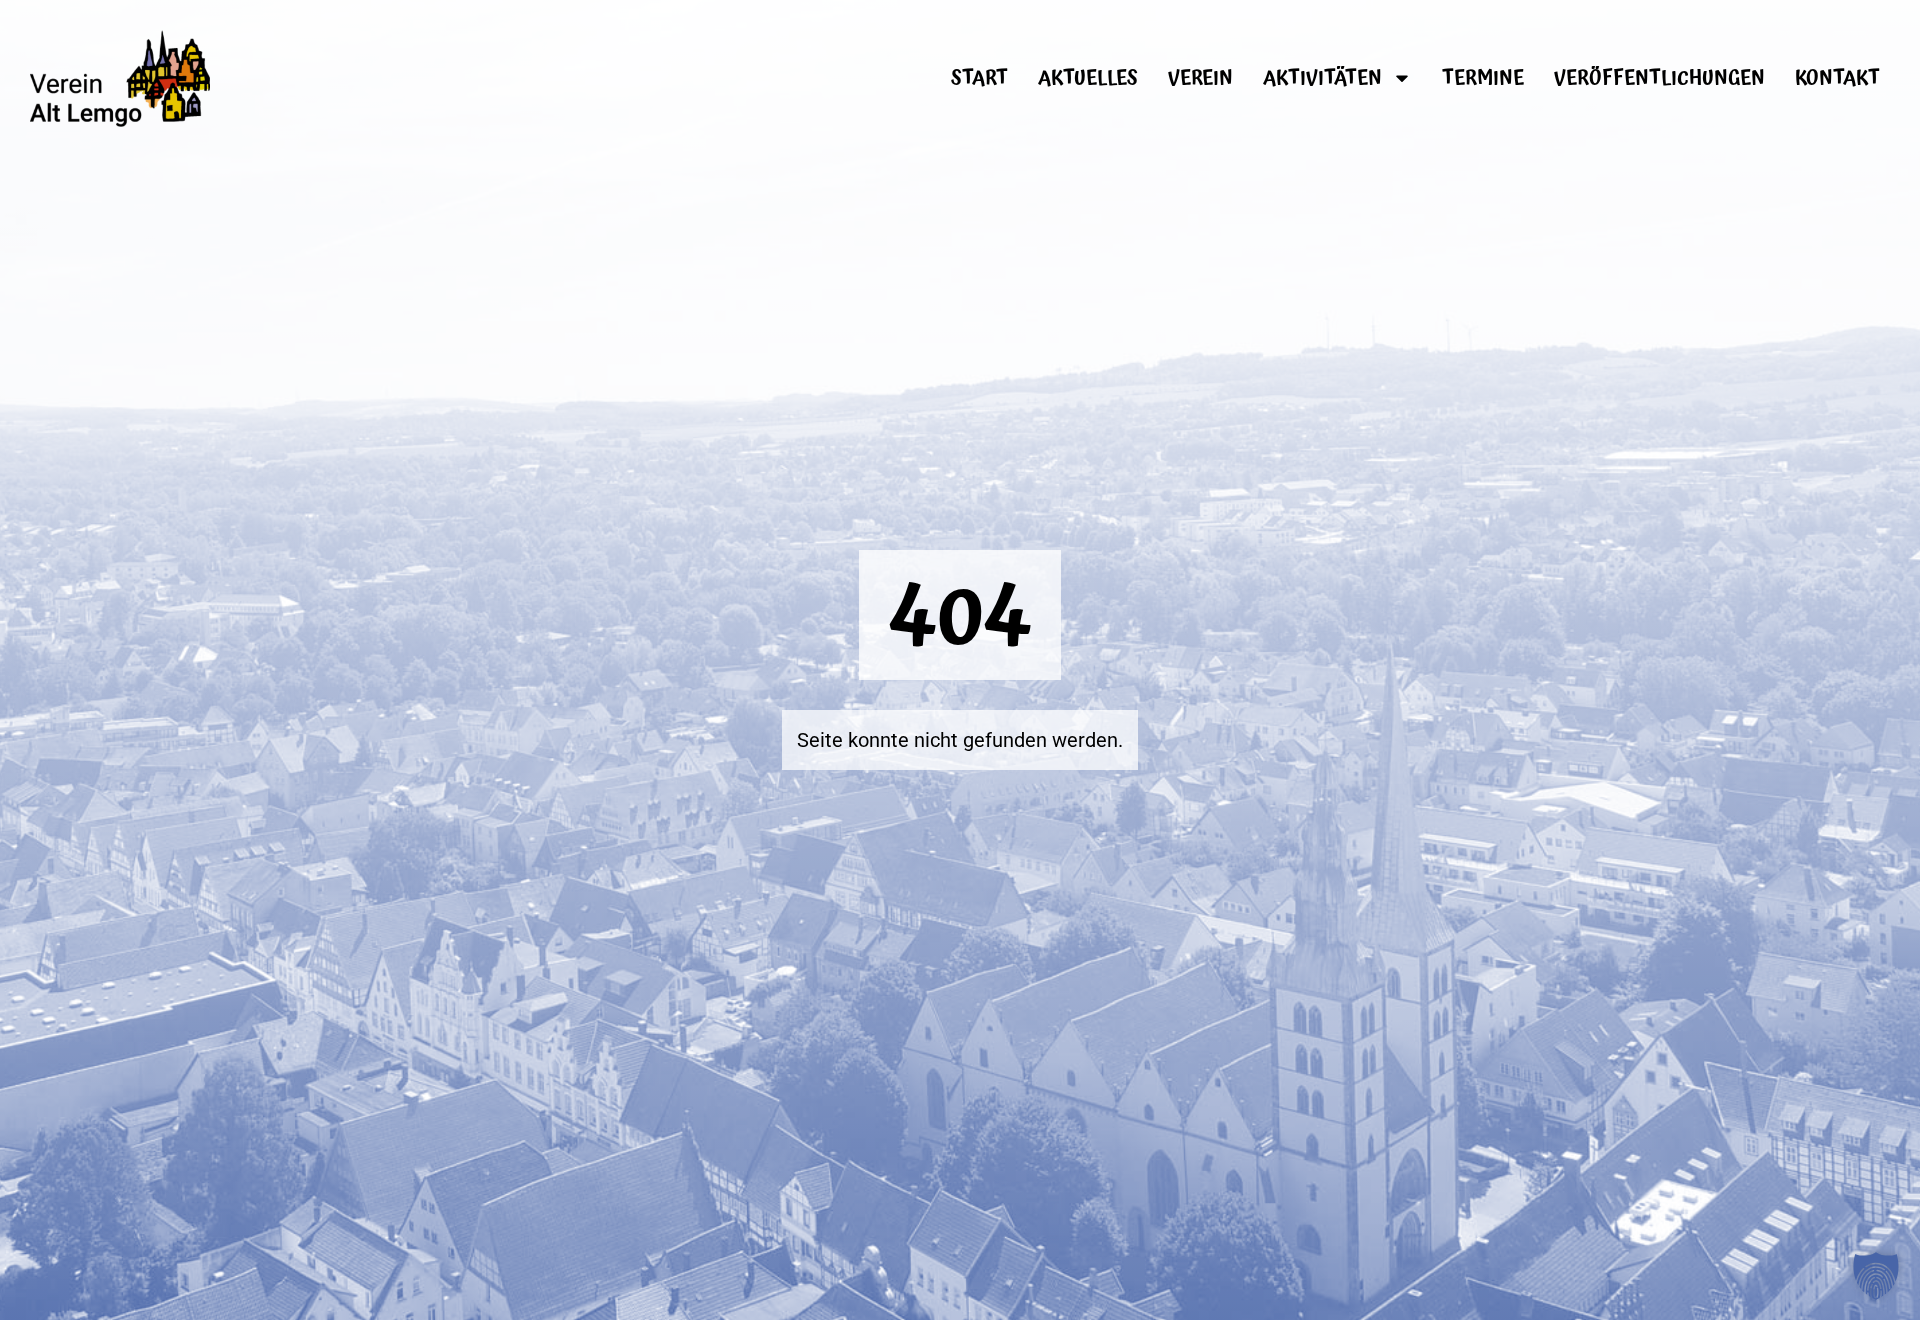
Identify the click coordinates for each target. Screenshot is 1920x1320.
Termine (1483, 78)
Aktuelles (1088, 78)
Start (979, 78)
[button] (1876, 1276)
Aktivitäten (1322, 78)
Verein (1200, 78)
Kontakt (1837, 78)
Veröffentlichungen (1659, 78)
